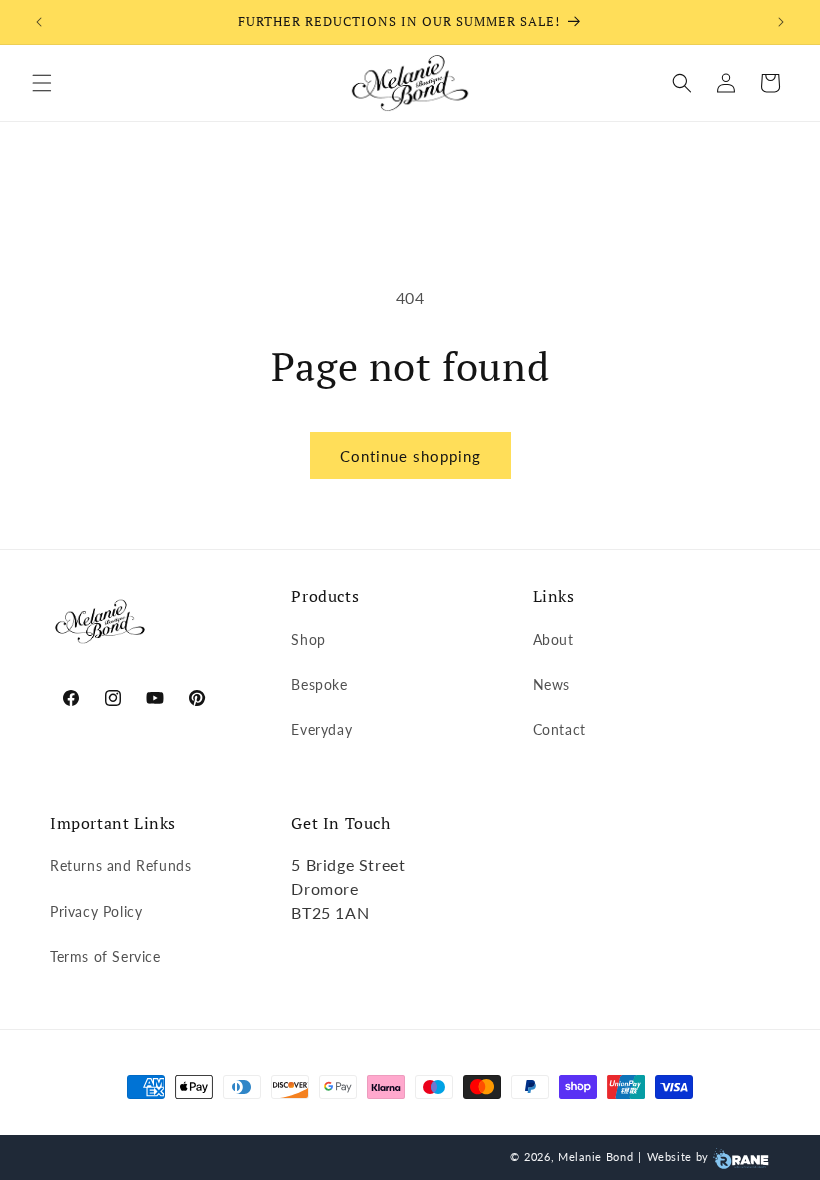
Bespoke (319, 684)
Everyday (321, 729)
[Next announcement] (781, 22)
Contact (559, 729)
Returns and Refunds (120, 865)
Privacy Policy (96, 911)
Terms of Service (105, 956)
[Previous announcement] (39, 22)
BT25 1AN (330, 912)
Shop (308, 639)
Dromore (324, 888)
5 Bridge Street (348, 864)
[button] (42, 83)
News (551, 684)
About (553, 639)
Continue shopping (410, 456)
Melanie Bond (595, 1156)
